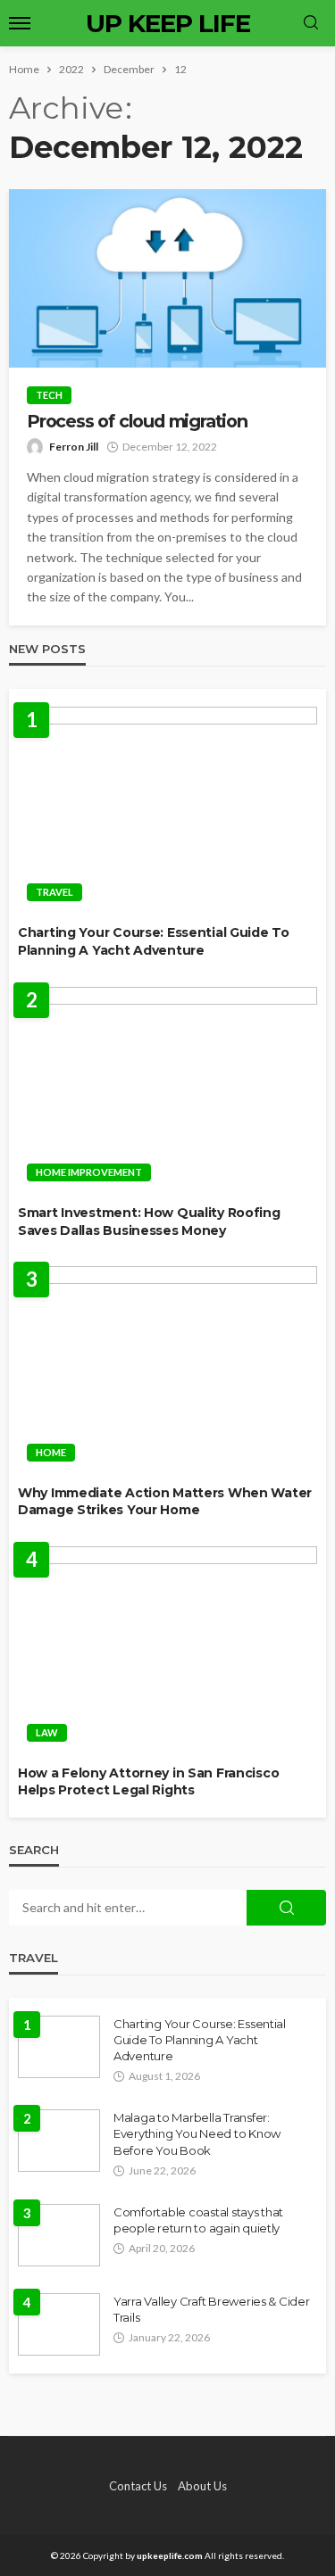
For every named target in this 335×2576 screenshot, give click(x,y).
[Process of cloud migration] (167, 278)
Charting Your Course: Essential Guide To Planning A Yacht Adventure (154, 941)
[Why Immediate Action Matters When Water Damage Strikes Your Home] (167, 1369)
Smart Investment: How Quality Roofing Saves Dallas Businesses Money (149, 1222)
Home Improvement (89, 1172)
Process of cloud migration (137, 422)
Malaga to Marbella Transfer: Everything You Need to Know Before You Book (197, 2133)
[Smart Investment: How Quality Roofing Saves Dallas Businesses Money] (167, 1089)
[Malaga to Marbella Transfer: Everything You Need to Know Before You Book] (59, 2141)
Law (47, 1732)
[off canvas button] (20, 23)
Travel (54, 892)
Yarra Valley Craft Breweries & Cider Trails (212, 2309)
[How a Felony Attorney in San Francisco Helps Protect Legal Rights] (167, 1649)
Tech (49, 395)
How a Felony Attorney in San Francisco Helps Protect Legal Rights (148, 1782)
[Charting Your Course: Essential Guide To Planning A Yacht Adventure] (167, 809)
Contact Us (138, 2486)
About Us (202, 2486)
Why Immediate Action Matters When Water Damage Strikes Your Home (165, 1502)
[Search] (311, 23)
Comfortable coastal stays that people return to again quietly (198, 2220)
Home (51, 1452)
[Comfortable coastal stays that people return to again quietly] (59, 2235)
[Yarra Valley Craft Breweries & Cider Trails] (59, 2324)
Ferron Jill (74, 447)
